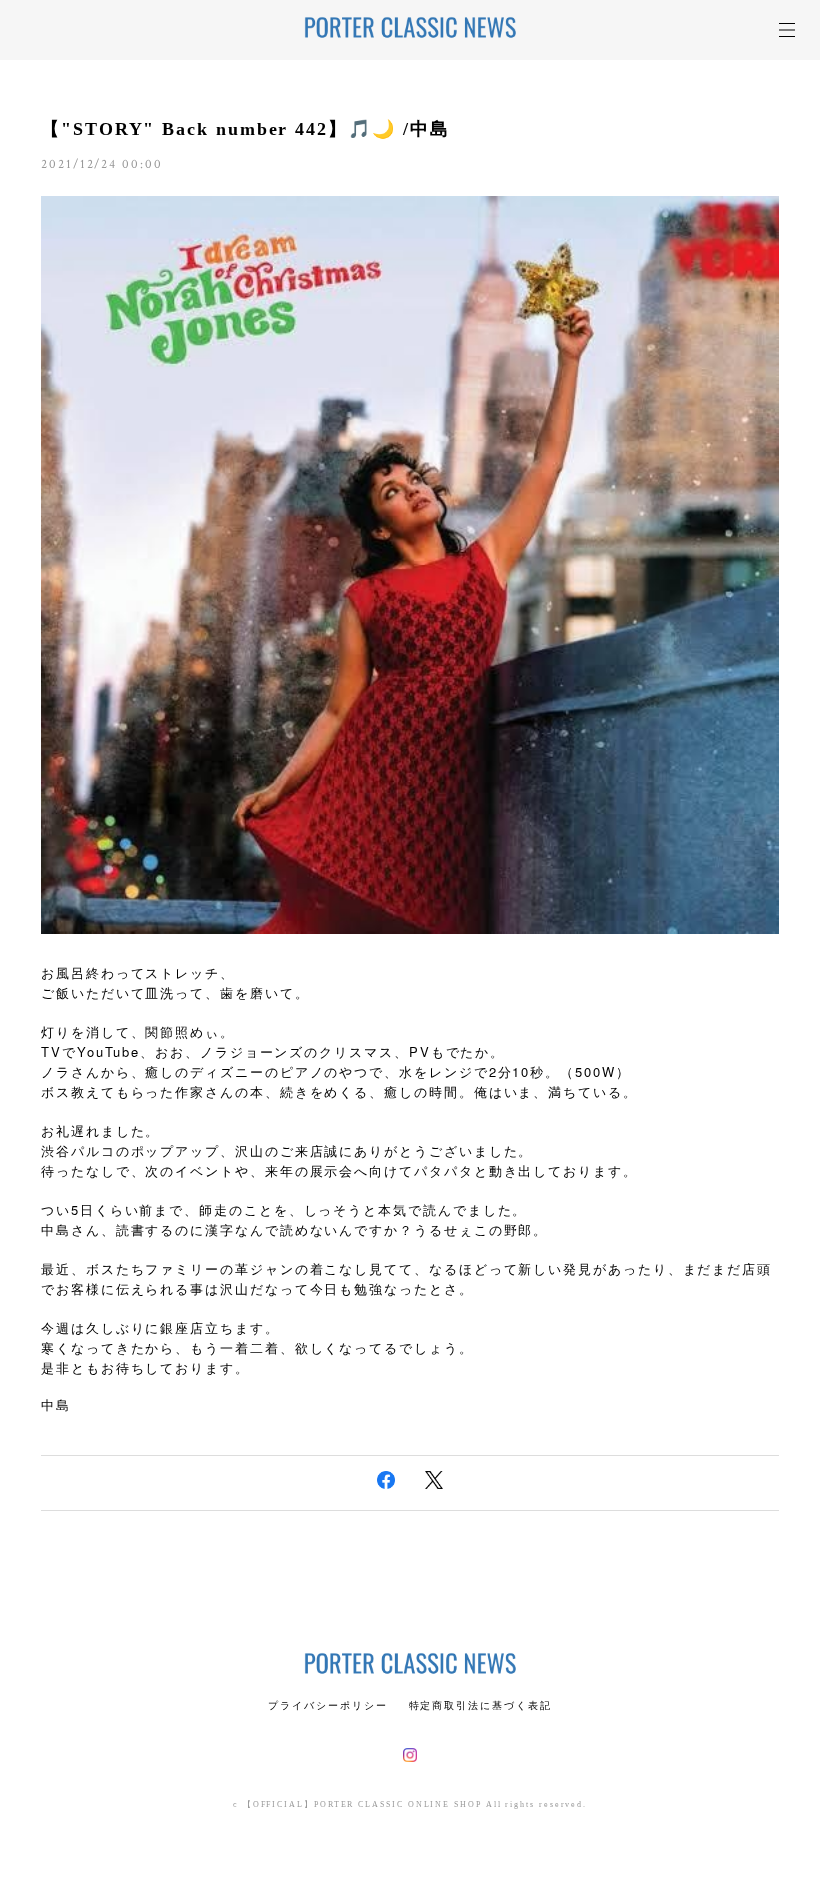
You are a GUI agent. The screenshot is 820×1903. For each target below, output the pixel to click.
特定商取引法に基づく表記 (480, 1705)
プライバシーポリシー (327, 1705)
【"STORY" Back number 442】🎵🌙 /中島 (245, 129)
